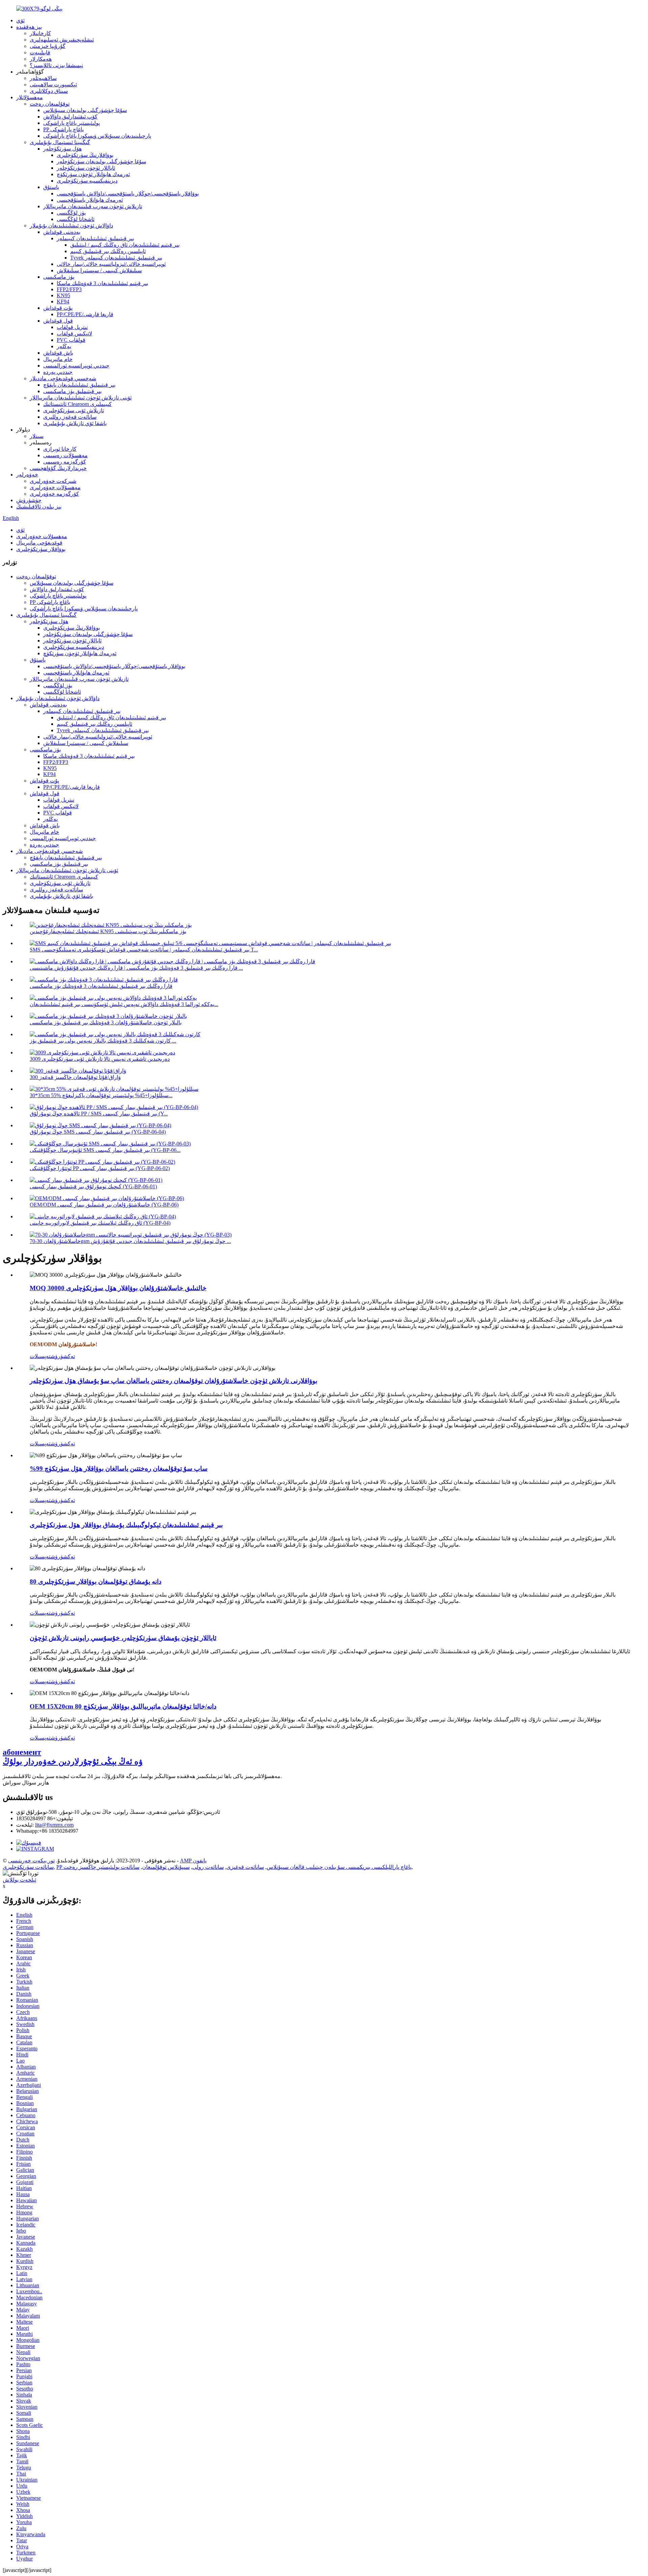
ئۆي (20, 20)
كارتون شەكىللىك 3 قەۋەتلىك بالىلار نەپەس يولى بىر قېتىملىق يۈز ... (103, 1041)
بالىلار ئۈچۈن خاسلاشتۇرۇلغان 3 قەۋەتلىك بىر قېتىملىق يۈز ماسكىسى (106, 1022)
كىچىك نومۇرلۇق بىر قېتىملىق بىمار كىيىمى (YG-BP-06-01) (93, 1186)
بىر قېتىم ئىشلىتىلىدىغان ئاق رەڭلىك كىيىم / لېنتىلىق (125, 245)
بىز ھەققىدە (29, 27)
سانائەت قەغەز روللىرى (70, 417)
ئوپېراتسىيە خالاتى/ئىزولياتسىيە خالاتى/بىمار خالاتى (111, 264)
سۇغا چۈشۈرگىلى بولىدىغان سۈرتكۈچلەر (101, 161)
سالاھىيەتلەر (43, 78)
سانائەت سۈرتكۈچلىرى (28, 1867)
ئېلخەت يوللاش (19, 1880)
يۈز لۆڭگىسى (71, 213)
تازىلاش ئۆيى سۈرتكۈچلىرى (74, 410)
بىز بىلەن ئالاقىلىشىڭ (39, 507)
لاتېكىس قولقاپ (74, 334)
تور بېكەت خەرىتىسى (31, 1861)
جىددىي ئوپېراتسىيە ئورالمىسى (76, 366)
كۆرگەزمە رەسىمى (65, 462)
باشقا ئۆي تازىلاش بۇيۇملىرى (75, 423)
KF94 (63, 301)
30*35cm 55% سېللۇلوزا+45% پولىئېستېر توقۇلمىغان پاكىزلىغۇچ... (101, 1095)
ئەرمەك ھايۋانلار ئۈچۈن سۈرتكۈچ (93, 174)
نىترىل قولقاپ (72, 327)
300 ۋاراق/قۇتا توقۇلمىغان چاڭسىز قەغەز (75, 1077)
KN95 (63, 295)
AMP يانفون (193, 1861)
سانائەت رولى (208, 1867)
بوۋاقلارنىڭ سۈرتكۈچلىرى (85, 155)
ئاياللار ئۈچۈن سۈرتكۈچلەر (86, 168)
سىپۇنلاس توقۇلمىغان (166, 1867)
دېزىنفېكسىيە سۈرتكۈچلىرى (87, 181)
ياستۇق (51, 187)
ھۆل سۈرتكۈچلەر (62, 149)
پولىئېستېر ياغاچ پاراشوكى (72, 123)
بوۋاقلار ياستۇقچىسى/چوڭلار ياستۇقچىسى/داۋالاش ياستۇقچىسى (128, 193)
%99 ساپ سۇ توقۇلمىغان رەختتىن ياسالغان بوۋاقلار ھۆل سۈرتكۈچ (119, 1469)
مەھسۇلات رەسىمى (65, 455)
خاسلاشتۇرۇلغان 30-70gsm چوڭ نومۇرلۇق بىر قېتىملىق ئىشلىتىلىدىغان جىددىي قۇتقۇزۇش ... (130, 1241)
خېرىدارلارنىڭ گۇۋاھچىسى (58, 468)
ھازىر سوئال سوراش (26, 1783)
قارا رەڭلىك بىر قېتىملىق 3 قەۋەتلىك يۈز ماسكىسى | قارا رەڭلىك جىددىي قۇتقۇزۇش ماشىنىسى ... (136, 968)
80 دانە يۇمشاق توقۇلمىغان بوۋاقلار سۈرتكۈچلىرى (96, 1582)
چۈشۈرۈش (29, 500)
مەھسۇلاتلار (30, 97)
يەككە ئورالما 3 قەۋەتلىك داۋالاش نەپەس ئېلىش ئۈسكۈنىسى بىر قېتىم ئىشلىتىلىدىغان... (124, 1004)
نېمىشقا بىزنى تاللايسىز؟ (56, 65)
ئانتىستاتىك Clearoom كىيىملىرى (77, 404)
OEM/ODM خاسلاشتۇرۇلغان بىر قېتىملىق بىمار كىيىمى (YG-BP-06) (104, 1205)
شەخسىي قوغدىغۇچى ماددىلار (63, 378)
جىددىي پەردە (58, 372)
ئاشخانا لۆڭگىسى (76, 219)
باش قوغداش (58, 353)
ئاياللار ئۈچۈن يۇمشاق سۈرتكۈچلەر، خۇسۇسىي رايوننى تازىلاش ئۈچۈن (123, 1638)
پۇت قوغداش (58, 308)
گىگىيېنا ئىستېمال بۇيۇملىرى (60, 142)
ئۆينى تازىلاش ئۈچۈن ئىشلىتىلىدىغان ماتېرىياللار (81, 398)
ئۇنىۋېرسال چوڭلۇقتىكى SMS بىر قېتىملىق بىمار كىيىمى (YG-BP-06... (105, 1150)
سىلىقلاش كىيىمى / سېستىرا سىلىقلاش (99, 270)
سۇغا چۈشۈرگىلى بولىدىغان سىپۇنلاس (85, 110)
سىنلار (37, 436)
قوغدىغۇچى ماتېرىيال (39, 543)
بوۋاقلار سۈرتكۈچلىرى (41, 549)
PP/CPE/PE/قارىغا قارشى (85, 314)
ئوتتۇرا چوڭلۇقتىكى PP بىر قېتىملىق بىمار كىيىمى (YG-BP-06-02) (100, 1168)
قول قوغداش (58, 321)
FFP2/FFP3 (69, 289)
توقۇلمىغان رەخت (50, 104)
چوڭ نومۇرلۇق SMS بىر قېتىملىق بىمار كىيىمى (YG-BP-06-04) (98, 1132)
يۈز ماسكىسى (59, 277)
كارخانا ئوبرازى (60, 449)
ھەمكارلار (41, 59)
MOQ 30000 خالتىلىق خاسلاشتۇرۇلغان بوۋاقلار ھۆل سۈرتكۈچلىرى (118, 1288)
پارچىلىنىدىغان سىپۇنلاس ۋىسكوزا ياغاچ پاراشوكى (97, 136)
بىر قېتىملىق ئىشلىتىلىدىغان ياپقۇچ (79, 385)
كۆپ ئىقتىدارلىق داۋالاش (70, 117)
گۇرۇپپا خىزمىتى (48, 46)
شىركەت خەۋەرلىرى (53, 481)
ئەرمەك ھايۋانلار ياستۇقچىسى (90, 200)
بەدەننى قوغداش (62, 232)
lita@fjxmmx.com (54, 1825)
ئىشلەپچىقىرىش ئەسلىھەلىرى (62, 40)
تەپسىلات (40, 1356)
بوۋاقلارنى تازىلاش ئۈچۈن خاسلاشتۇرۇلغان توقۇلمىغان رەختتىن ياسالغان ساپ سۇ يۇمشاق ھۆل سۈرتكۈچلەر (173, 1381)
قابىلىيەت (40, 52)
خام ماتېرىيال (58, 359)
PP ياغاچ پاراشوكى (63, 129)
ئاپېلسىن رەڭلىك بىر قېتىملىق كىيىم (108, 251)
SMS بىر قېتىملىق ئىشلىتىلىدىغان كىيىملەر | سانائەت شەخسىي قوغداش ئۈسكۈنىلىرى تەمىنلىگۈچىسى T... (144, 950)
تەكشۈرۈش (63, 1356)
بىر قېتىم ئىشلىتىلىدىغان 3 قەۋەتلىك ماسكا (102, 283)
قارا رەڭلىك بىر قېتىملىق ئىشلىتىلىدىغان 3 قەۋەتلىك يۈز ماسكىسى (101, 986)
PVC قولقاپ (71, 340)
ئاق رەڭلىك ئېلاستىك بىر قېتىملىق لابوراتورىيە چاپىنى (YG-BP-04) (100, 1223)
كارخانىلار (40, 33)
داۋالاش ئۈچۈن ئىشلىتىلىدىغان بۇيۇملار (71, 226)
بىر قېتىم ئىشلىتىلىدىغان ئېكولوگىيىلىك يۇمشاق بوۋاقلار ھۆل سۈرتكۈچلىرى (126, 1525)
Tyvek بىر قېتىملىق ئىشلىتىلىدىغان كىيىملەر (116, 258)
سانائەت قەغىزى (245, 1867)
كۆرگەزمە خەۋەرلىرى (54, 494)
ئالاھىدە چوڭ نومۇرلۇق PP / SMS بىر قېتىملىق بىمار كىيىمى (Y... (99, 1114)
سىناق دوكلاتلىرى (49, 91)
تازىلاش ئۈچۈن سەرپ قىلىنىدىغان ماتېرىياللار (93, 206)
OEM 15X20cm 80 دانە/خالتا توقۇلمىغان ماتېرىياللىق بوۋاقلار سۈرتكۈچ (123, 1706)
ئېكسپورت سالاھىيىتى (53, 85)
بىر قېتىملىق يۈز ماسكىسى (72, 391)
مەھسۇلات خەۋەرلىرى (55, 487)
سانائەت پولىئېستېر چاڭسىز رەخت (101, 1867)
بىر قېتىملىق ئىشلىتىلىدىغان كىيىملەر (95, 238)
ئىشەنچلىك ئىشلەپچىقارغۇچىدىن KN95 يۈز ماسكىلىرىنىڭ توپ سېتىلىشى (108, 931)
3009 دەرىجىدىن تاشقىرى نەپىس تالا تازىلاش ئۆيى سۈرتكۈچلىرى (100, 1059)
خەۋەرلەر (27, 475)
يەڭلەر (64, 346)
